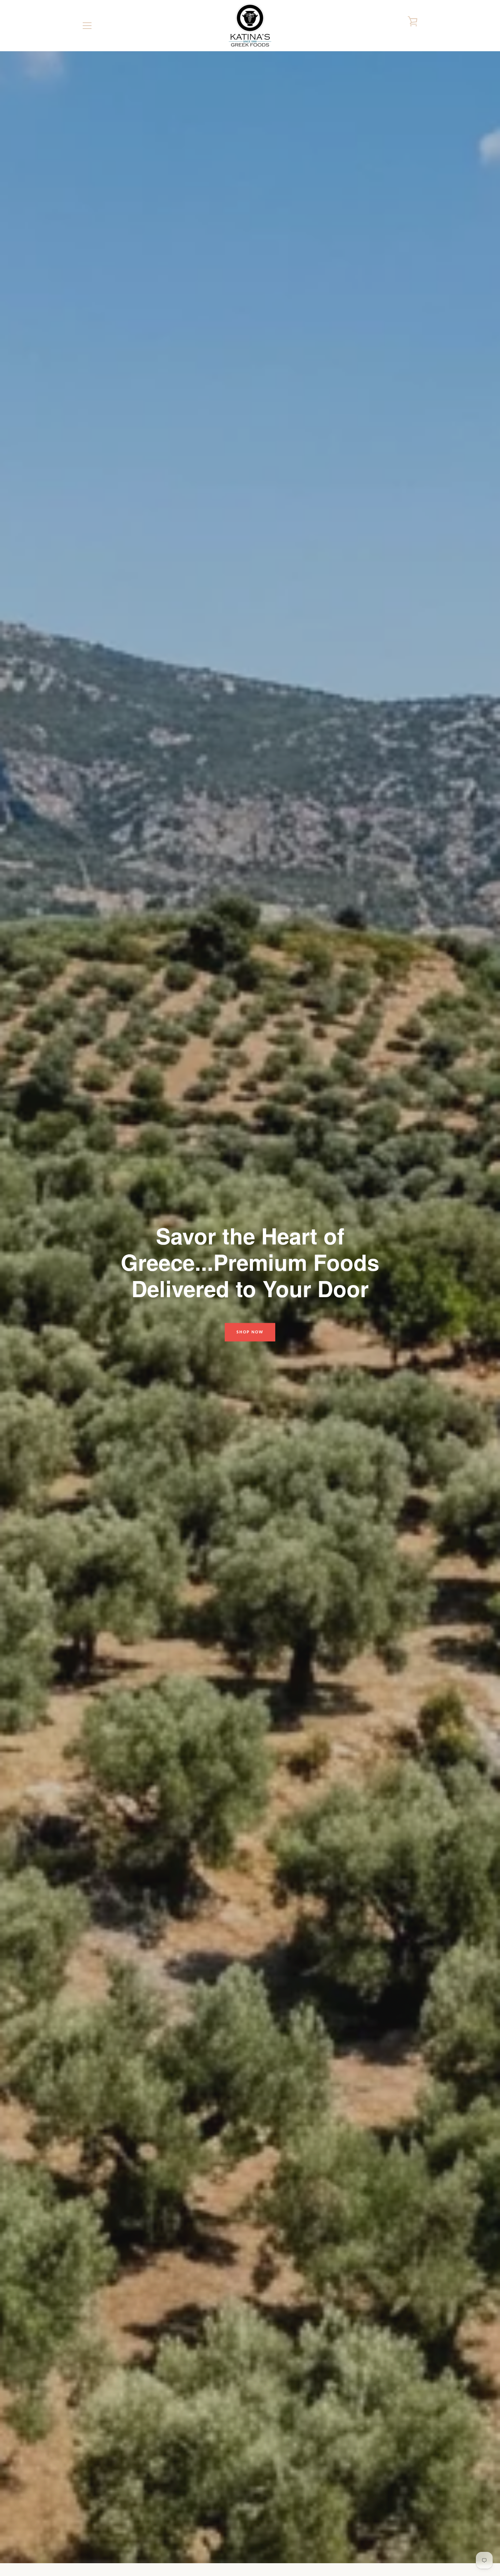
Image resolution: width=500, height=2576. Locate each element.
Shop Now (250, 1332)
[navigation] (87, 26)
